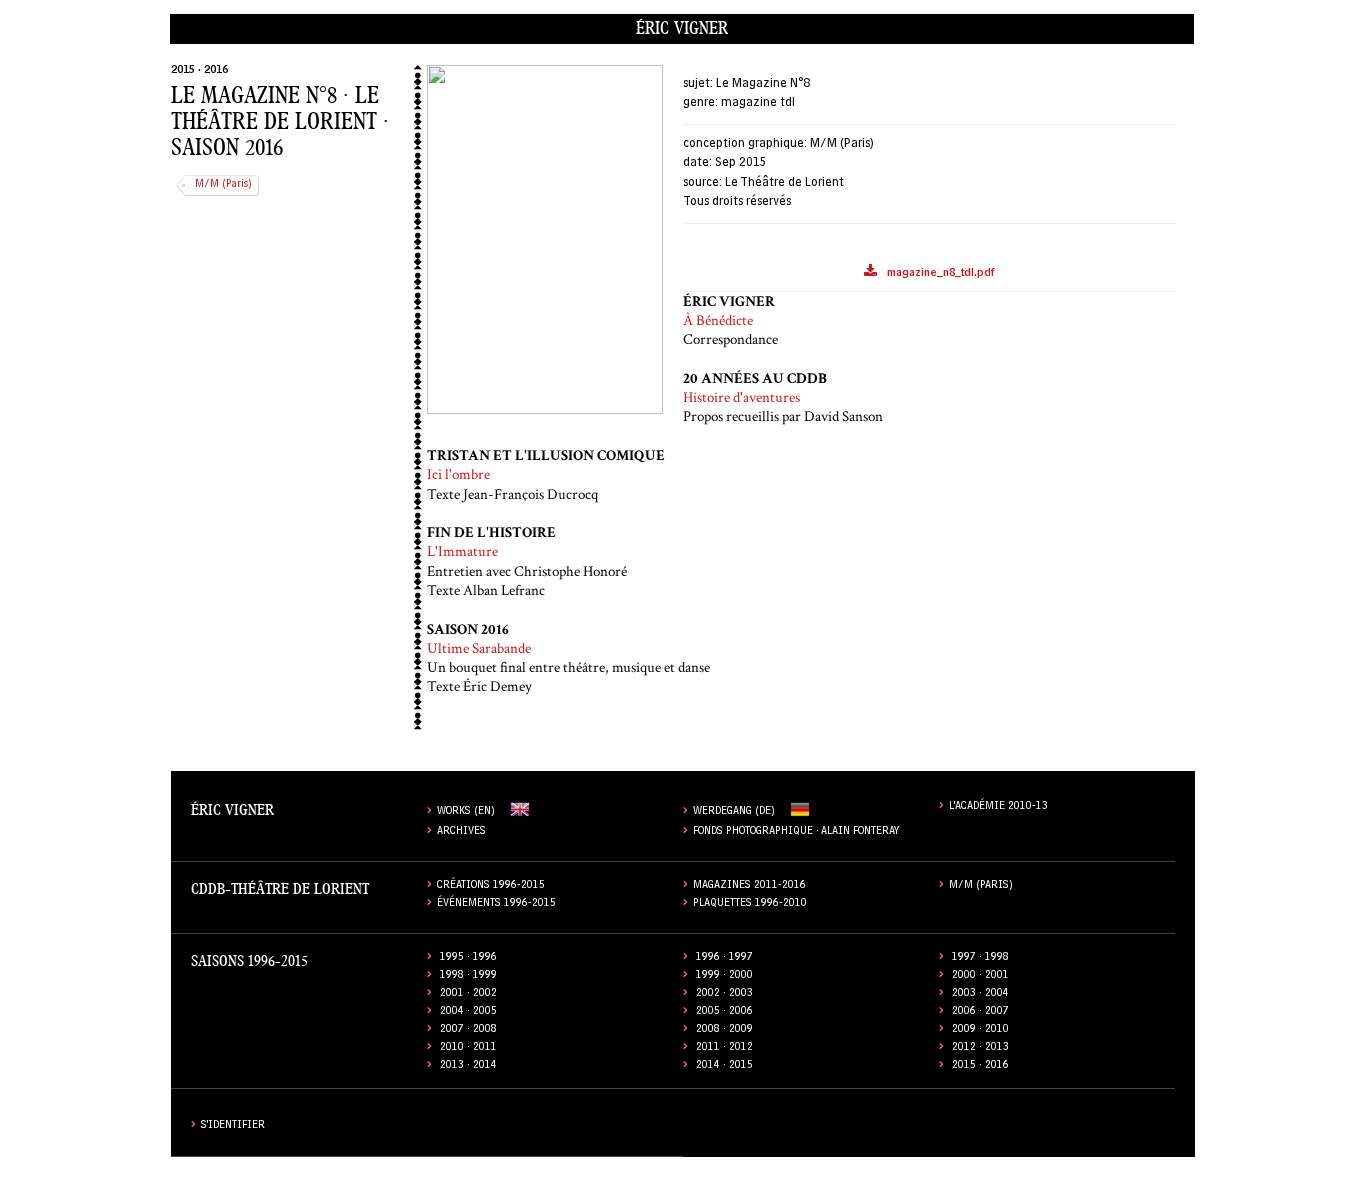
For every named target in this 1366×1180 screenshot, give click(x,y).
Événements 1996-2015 (496, 904)
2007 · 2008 (468, 1030)
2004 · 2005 (468, 1012)
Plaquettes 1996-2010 (750, 904)
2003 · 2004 (980, 994)
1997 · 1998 (980, 958)
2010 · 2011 (468, 1048)
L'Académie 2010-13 (998, 807)
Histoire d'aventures (741, 397)
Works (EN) (466, 812)
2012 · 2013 (980, 1048)
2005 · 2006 (724, 1012)
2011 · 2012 (724, 1048)
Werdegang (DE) (734, 812)
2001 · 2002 (468, 994)
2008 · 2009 (724, 1030)
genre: (700, 103)
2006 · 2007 (980, 1012)
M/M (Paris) (223, 185)
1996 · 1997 (724, 958)
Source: (702, 183)
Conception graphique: (745, 144)
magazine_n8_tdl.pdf (940, 274)
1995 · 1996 (468, 958)
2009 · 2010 (980, 1030)
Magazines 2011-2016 (749, 886)
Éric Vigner (682, 28)
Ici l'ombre (458, 474)
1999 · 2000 (724, 976)
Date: (697, 163)
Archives (461, 832)
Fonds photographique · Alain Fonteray (796, 832)
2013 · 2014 (468, 1066)
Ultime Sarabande (479, 648)
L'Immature (462, 551)
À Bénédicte (718, 320)
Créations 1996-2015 (491, 886)
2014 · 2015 (724, 1066)
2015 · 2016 (199, 71)
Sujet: (698, 84)
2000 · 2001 (980, 976)
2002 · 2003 (724, 994)
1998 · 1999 (468, 976)
